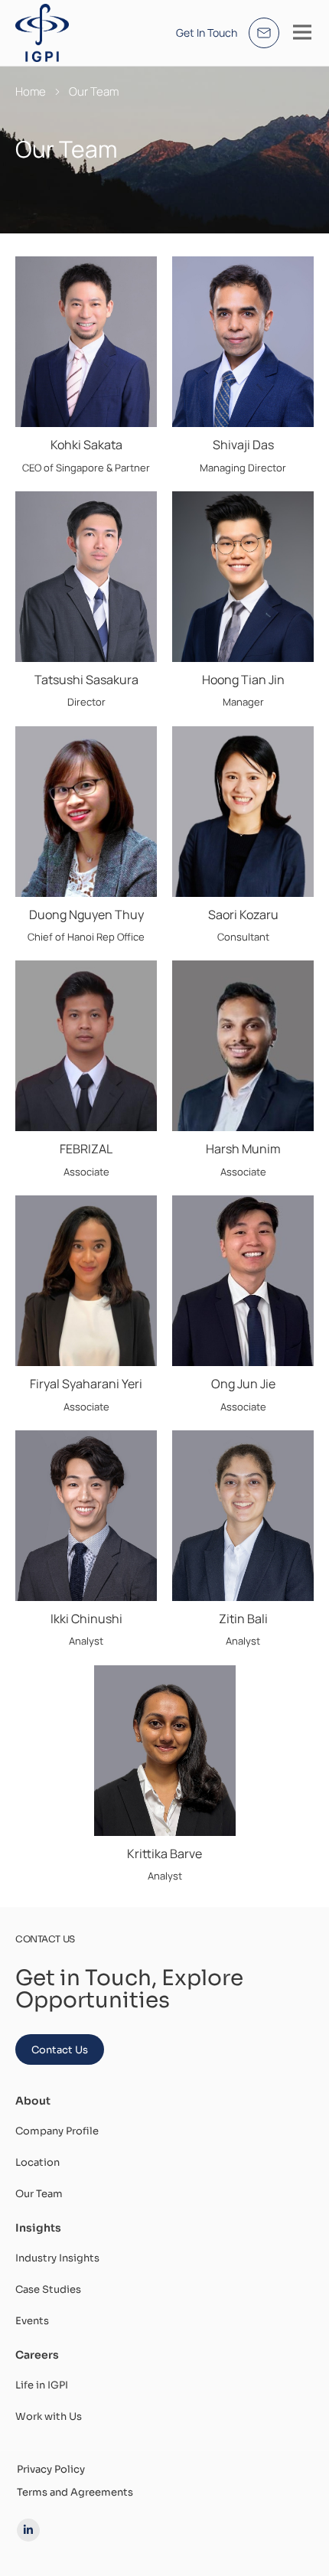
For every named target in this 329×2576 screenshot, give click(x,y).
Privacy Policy (51, 2469)
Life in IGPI (42, 2385)
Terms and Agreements (75, 2492)
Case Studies (48, 2289)
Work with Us (49, 2416)
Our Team (39, 2194)
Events (32, 2321)
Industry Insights (57, 2258)
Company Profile (57, 2131)
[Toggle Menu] (302, 32)
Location (37, 2162)
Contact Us (60, 2050)
